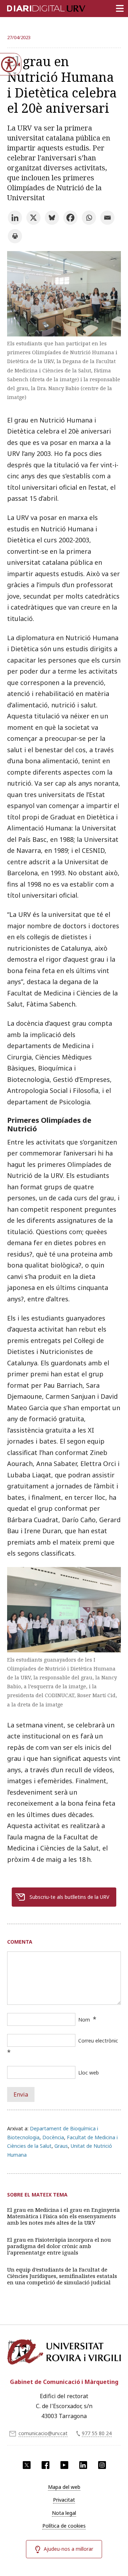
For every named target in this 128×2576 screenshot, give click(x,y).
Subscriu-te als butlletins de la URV (69, 1897)
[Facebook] (70, 218)
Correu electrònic (98, 2041)
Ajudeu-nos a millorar (68, 2549)
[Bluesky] (52, 218)
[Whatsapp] (89, 218)
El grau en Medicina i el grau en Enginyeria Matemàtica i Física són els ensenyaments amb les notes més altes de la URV (63, 2216)
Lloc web (89, 2073)
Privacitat (64, 2500)
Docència (53, 2137)
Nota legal (64, 2513)
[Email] (107, 218)
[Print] (15, 236)
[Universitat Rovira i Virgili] (64, 2354)
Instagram (102, 2465)
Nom (84, 2020)
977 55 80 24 (97, 2433)
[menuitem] (64, 2487)
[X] (33, 218)
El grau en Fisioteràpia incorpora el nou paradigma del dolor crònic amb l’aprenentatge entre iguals (59, 2246)
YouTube (64, 2465)
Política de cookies (64, 2526)
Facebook (46, 2465)
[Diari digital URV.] (37, 7)
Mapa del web (64, 2487)
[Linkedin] (15, 218)
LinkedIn (83, 2465)
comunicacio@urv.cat (43, 2433)
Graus (61, 2146)
